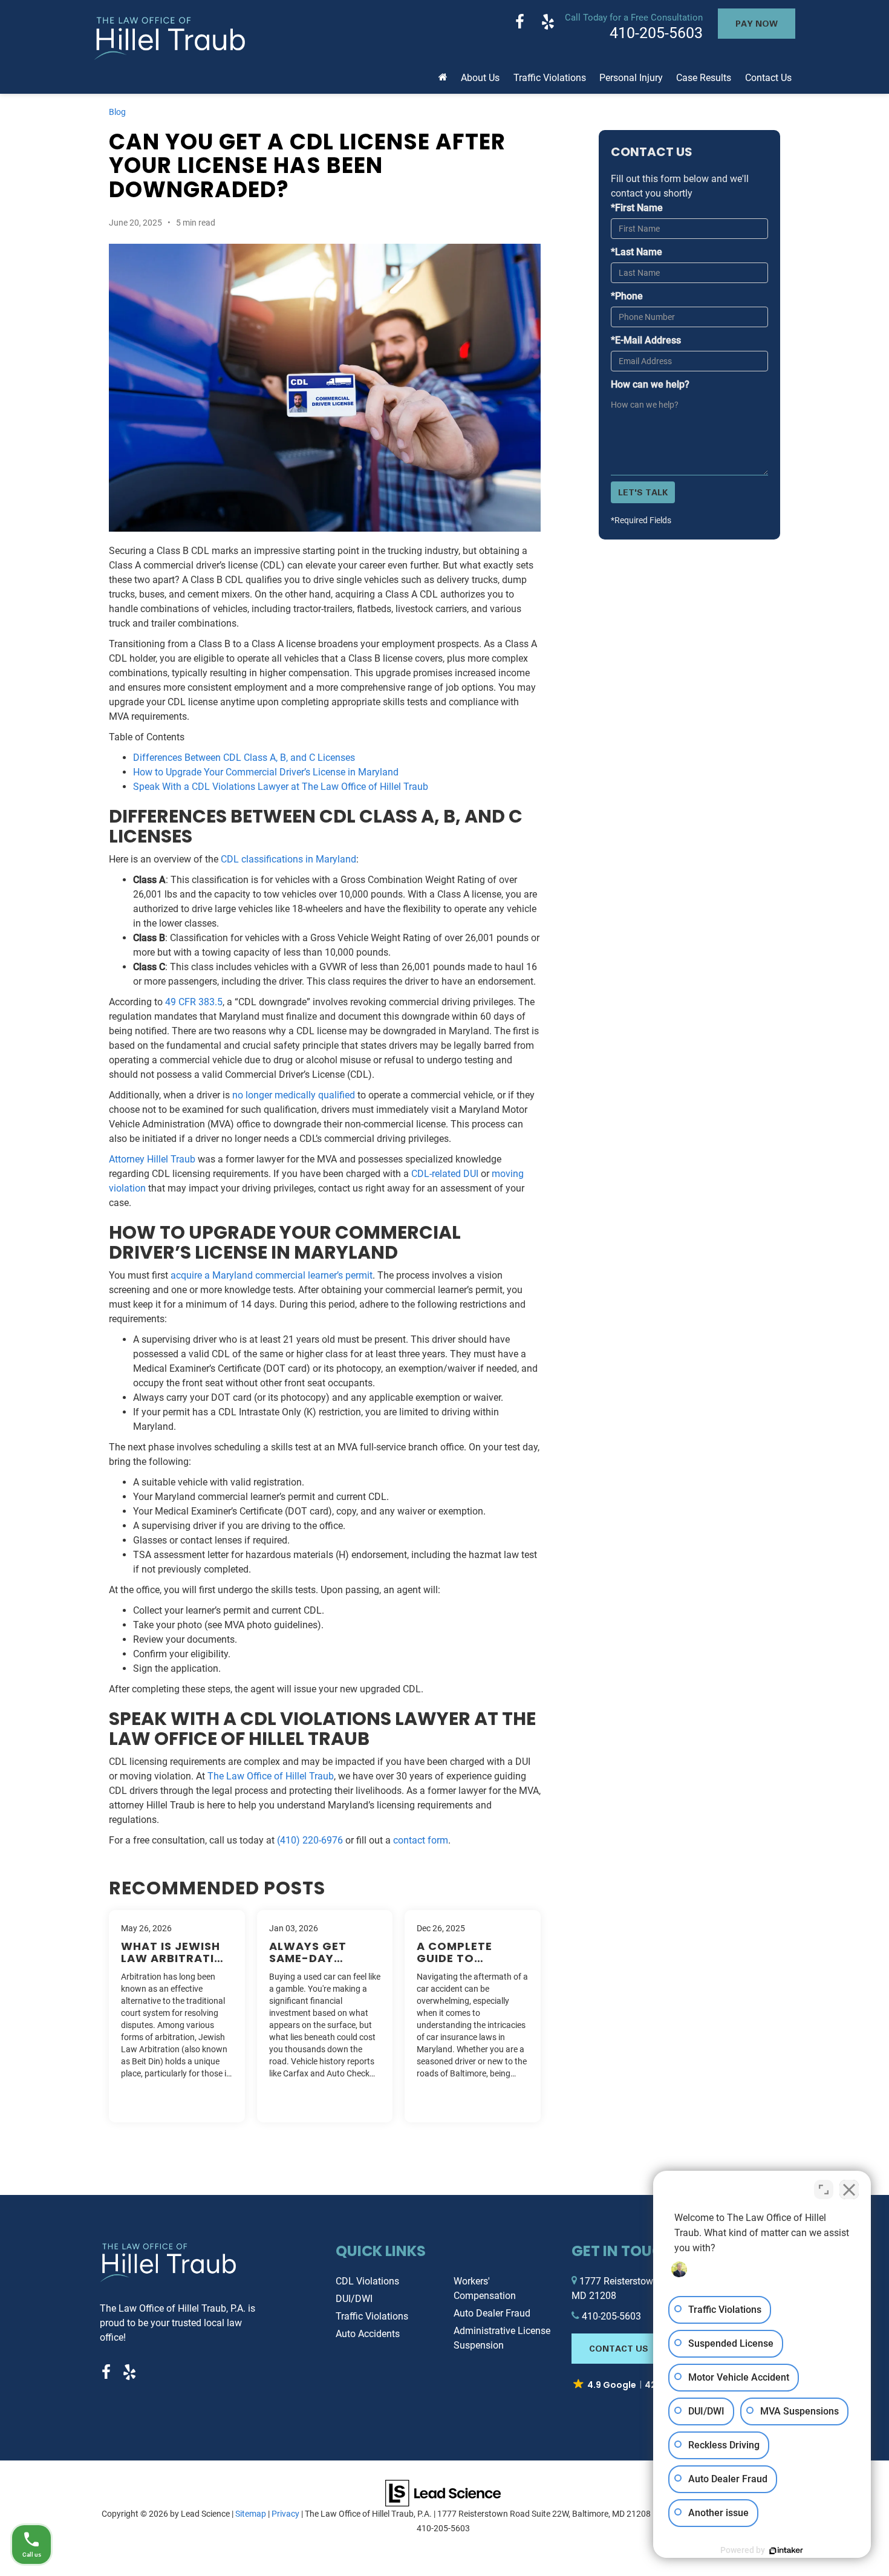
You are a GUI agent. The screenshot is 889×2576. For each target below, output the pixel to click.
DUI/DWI (354, 2299)
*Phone (627, 296)
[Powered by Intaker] (786, 2551)
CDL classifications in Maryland (288, 859)
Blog (117, 112)
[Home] (443, 73)
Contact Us (619, 2348)
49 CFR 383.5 (194, 1002)
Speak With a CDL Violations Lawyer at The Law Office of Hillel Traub (281, 787)
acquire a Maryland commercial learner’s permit (272, 1275)
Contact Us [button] (768, 78)
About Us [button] (480, 78)
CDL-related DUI (445, 1174)
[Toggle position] (824, 2190)
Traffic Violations (372, 2316)
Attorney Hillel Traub (152, 1159)
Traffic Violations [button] (550, 78)
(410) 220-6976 (310, 1840)
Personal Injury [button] (631, 78)
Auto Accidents (368, 2334)
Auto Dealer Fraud (492, 2313)
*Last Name (637, 252)
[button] (636, 2385)
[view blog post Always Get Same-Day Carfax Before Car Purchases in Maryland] (325, 2016)
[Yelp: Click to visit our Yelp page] (548, 23)
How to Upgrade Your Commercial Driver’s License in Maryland (266, 772)
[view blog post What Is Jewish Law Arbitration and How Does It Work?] (177, 2016)
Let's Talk (643, 492)
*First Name (637, 208)
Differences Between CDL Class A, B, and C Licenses (244, 758)
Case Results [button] (704, 78)
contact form (421, 1840)
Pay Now (757, 23)
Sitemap (251, 2514)
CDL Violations (367, 2281)
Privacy (285, 2514)
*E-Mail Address (646, 340)
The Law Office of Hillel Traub (271, 1776)
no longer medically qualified (294, 1095)
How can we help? (650, 384)
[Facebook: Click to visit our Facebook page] (520, 23)
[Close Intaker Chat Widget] (849, 2190)
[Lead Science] (443, 2492)
